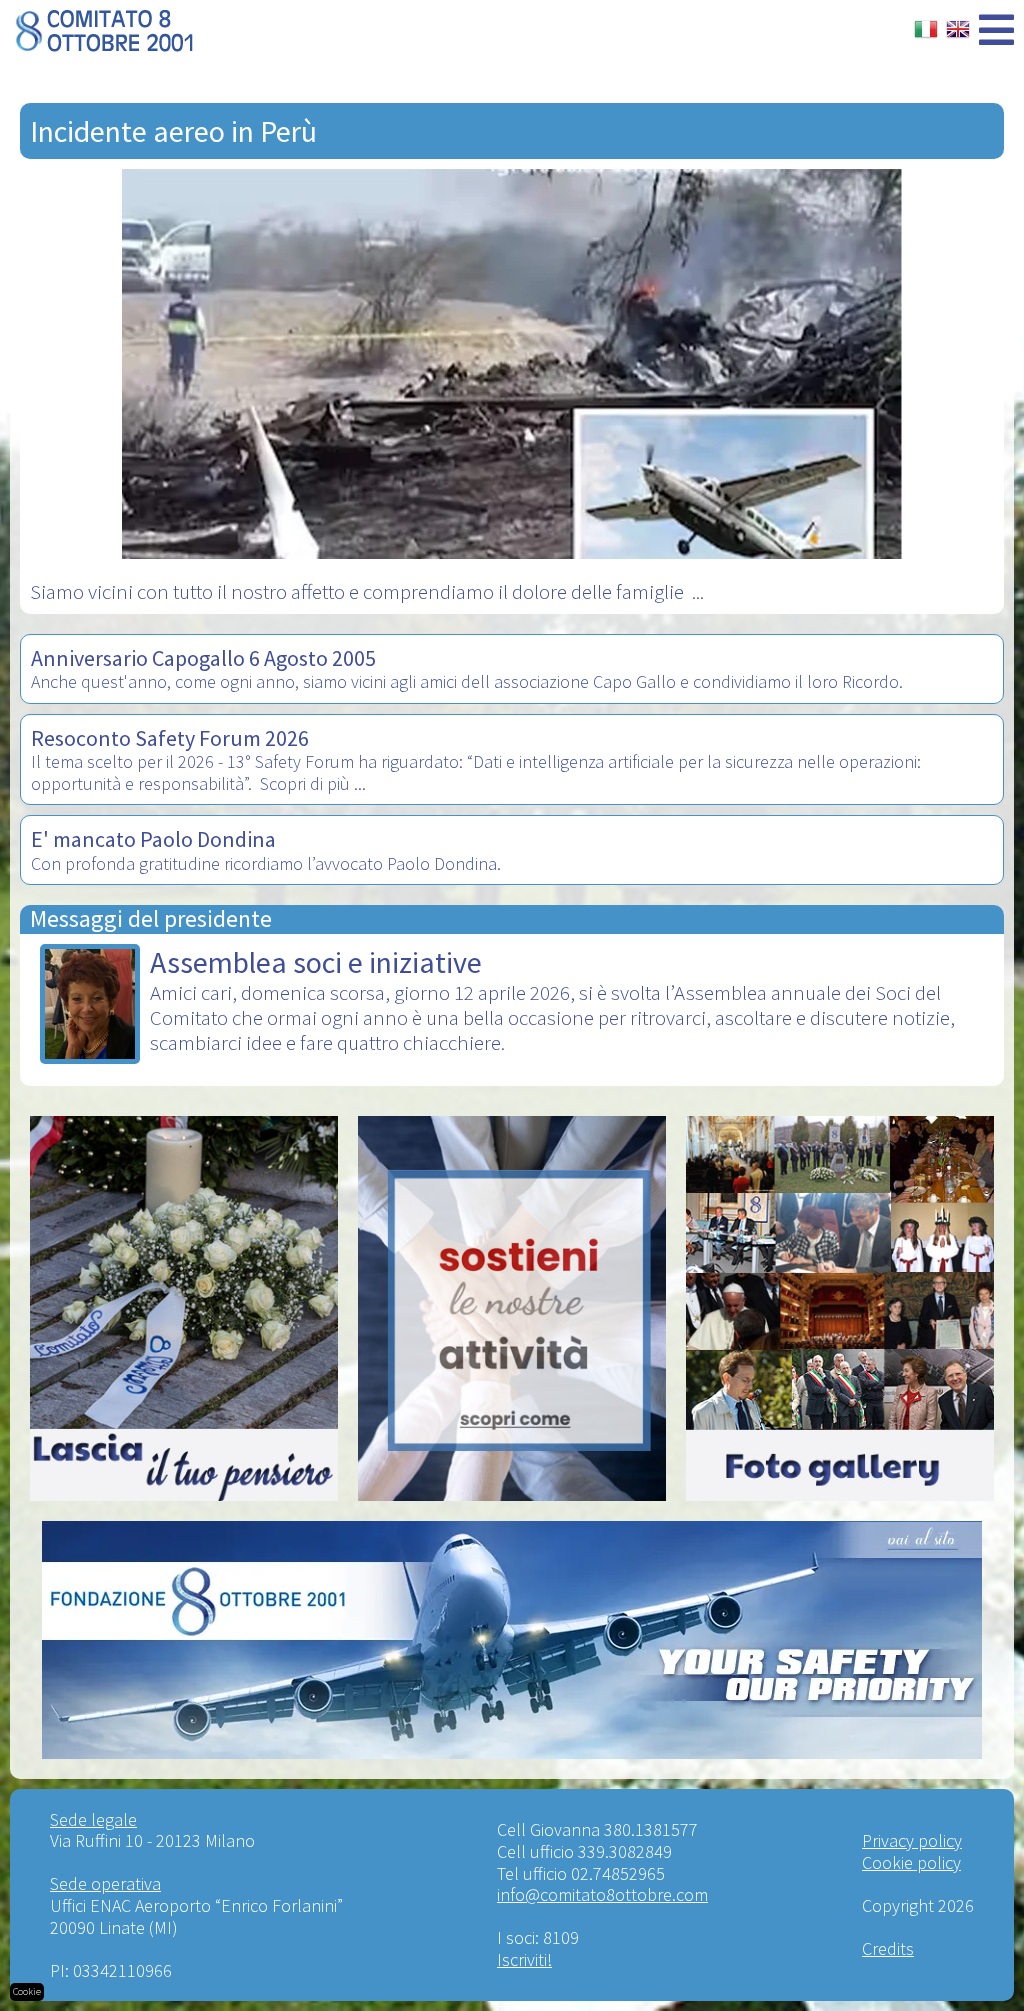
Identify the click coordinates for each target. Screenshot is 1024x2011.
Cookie (27, 1991)
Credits (888, 1948)
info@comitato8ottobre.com (602, 1894)
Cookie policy (911, 1862)
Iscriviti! (524, 1959)
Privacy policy (912, 1840)
